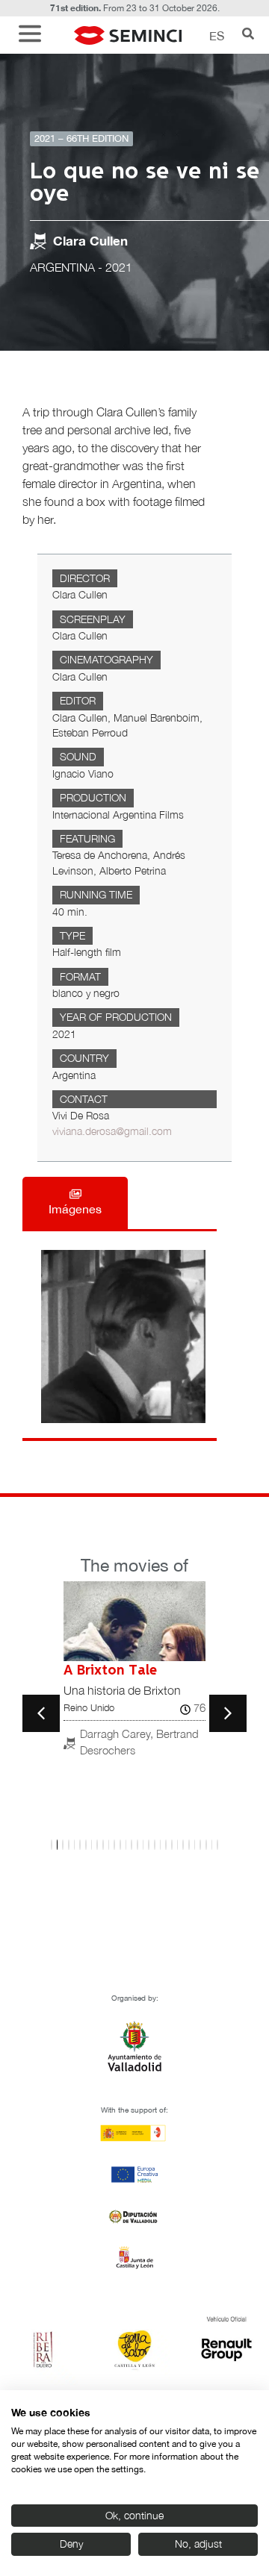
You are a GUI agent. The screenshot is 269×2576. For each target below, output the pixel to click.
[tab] (75, 1203)
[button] (34, 35)
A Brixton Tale (110, 1671)
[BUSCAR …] (248, 35)
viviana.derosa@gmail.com (112, 1131)
